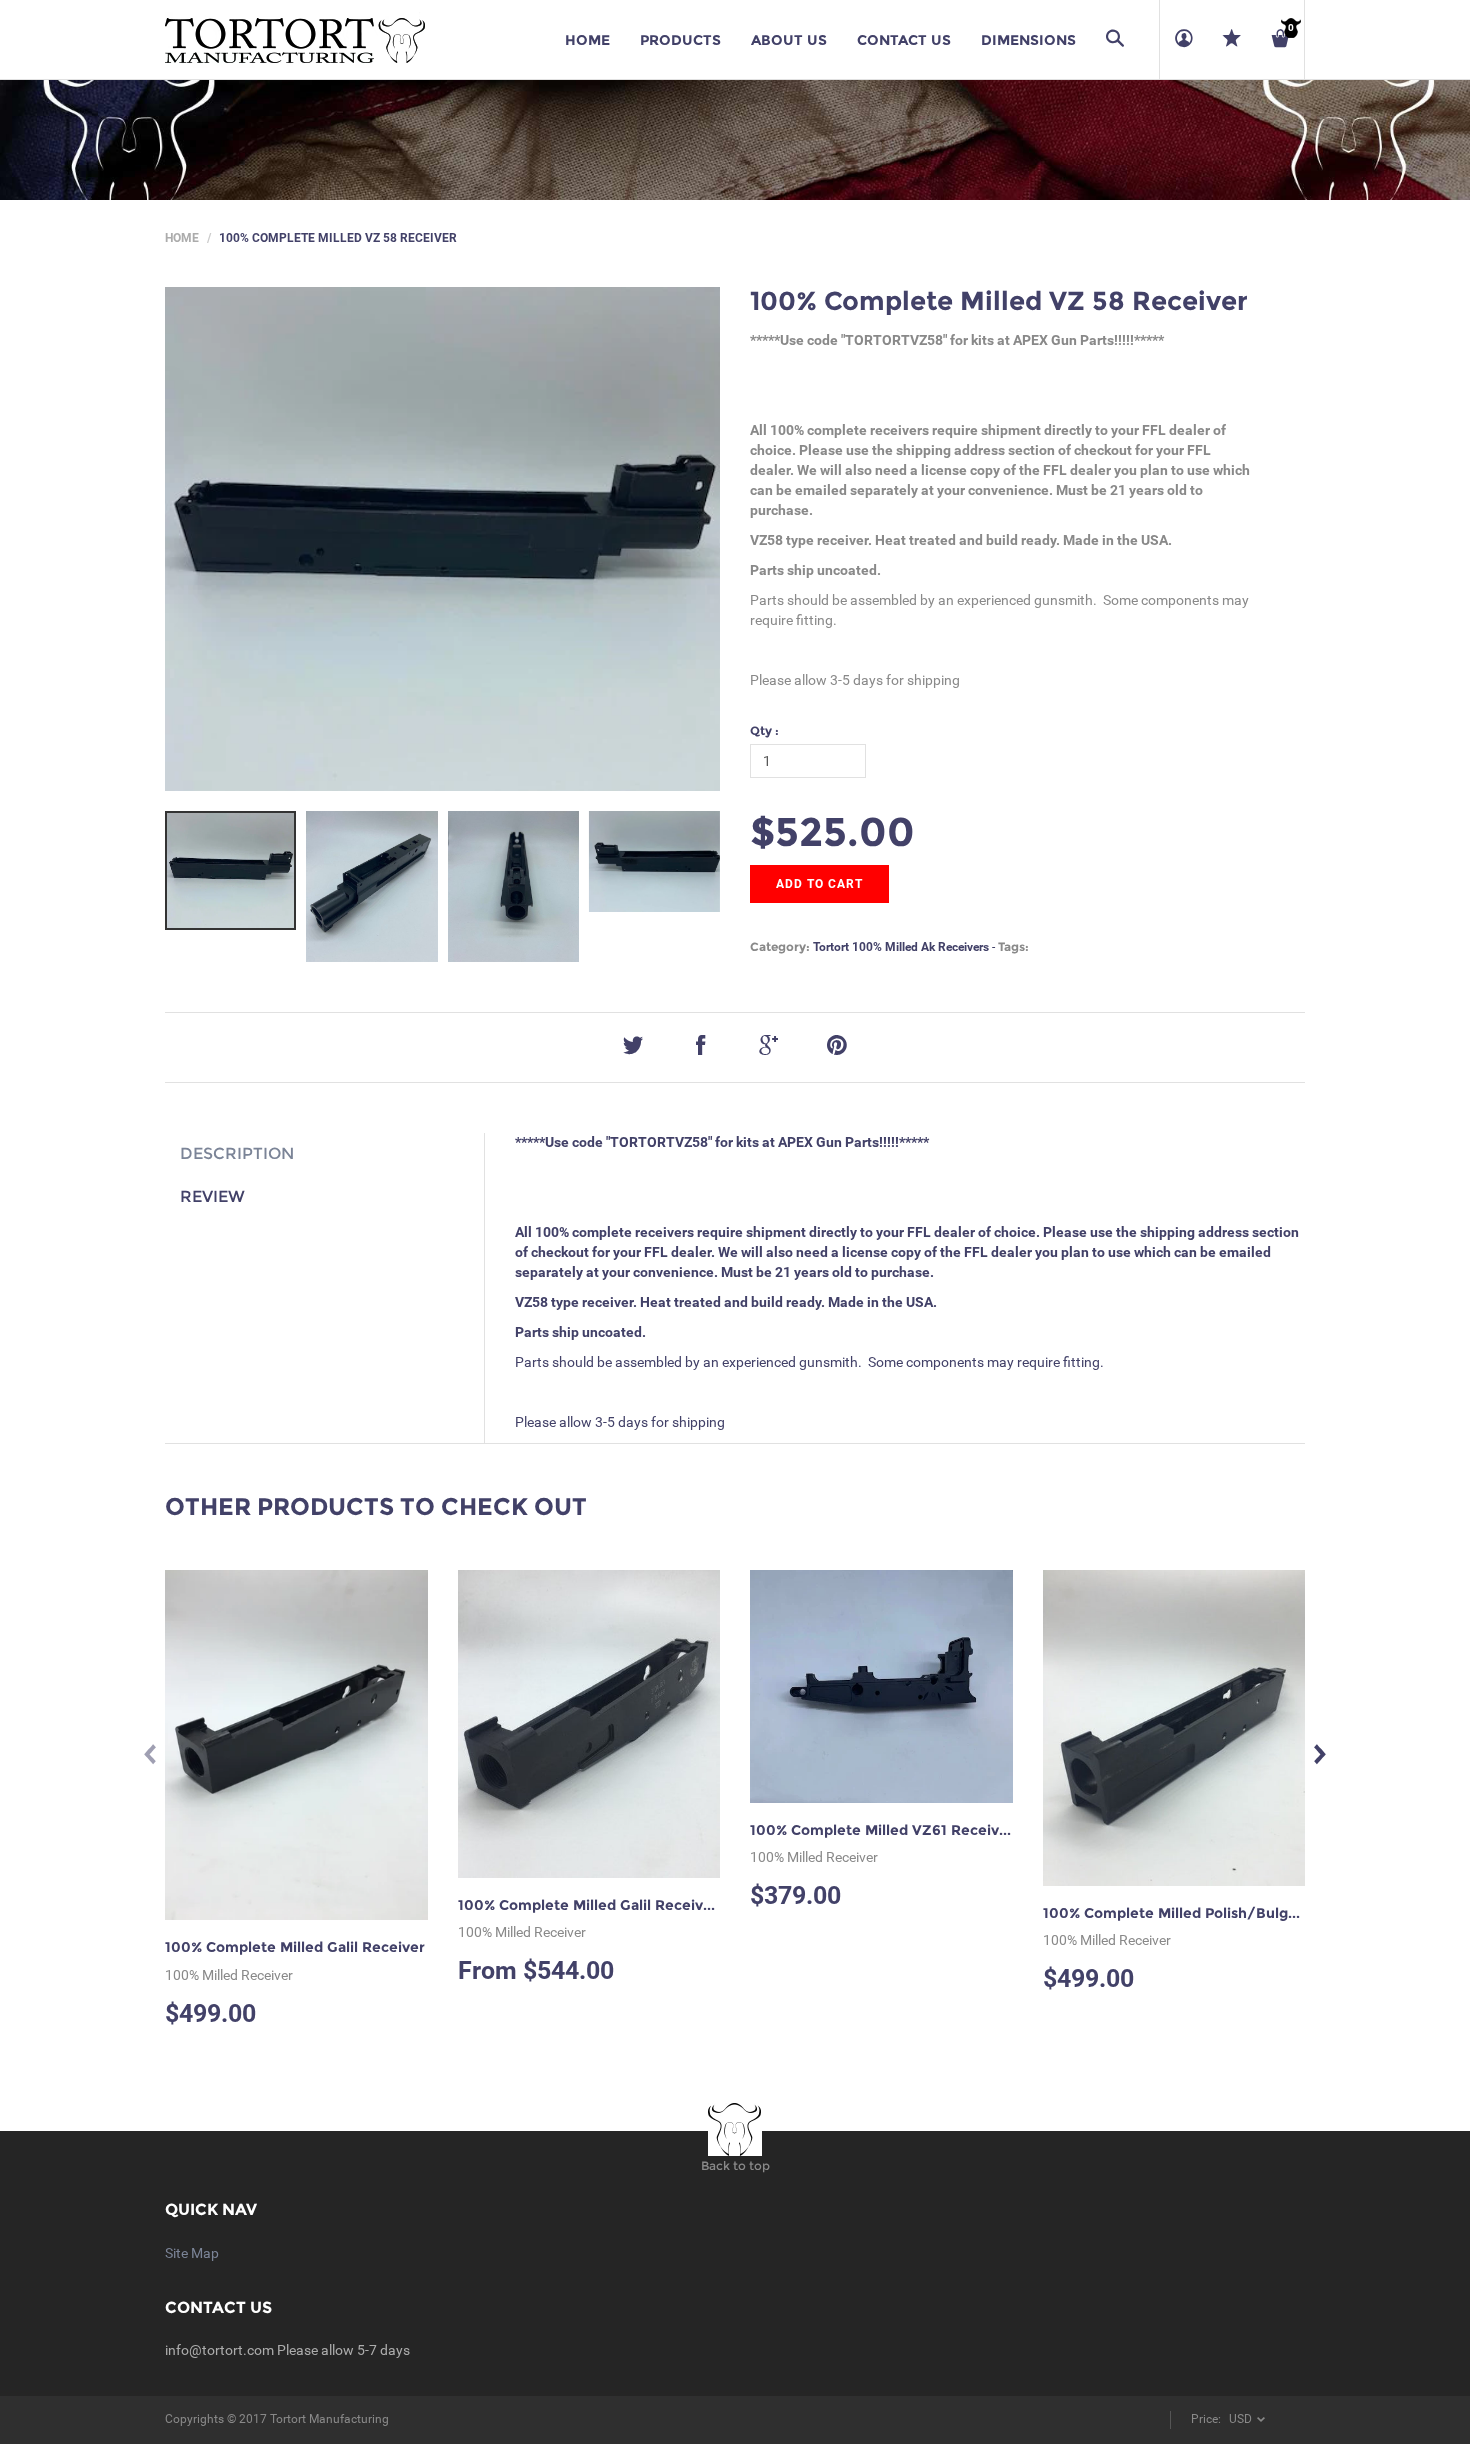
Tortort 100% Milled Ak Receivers (901, 947)
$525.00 (832, 831)
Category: (780, 946)
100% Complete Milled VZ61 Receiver (882, 1830)
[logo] (295, 40)
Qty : (764, 730)
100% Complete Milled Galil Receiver (295, 1947)
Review (212, 1196)
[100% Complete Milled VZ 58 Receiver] (230, 871)
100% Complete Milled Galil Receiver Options (618, 1905)
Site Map (192, 2253)
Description (237, 1153)
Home (182, 238)
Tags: (1013, 946)
